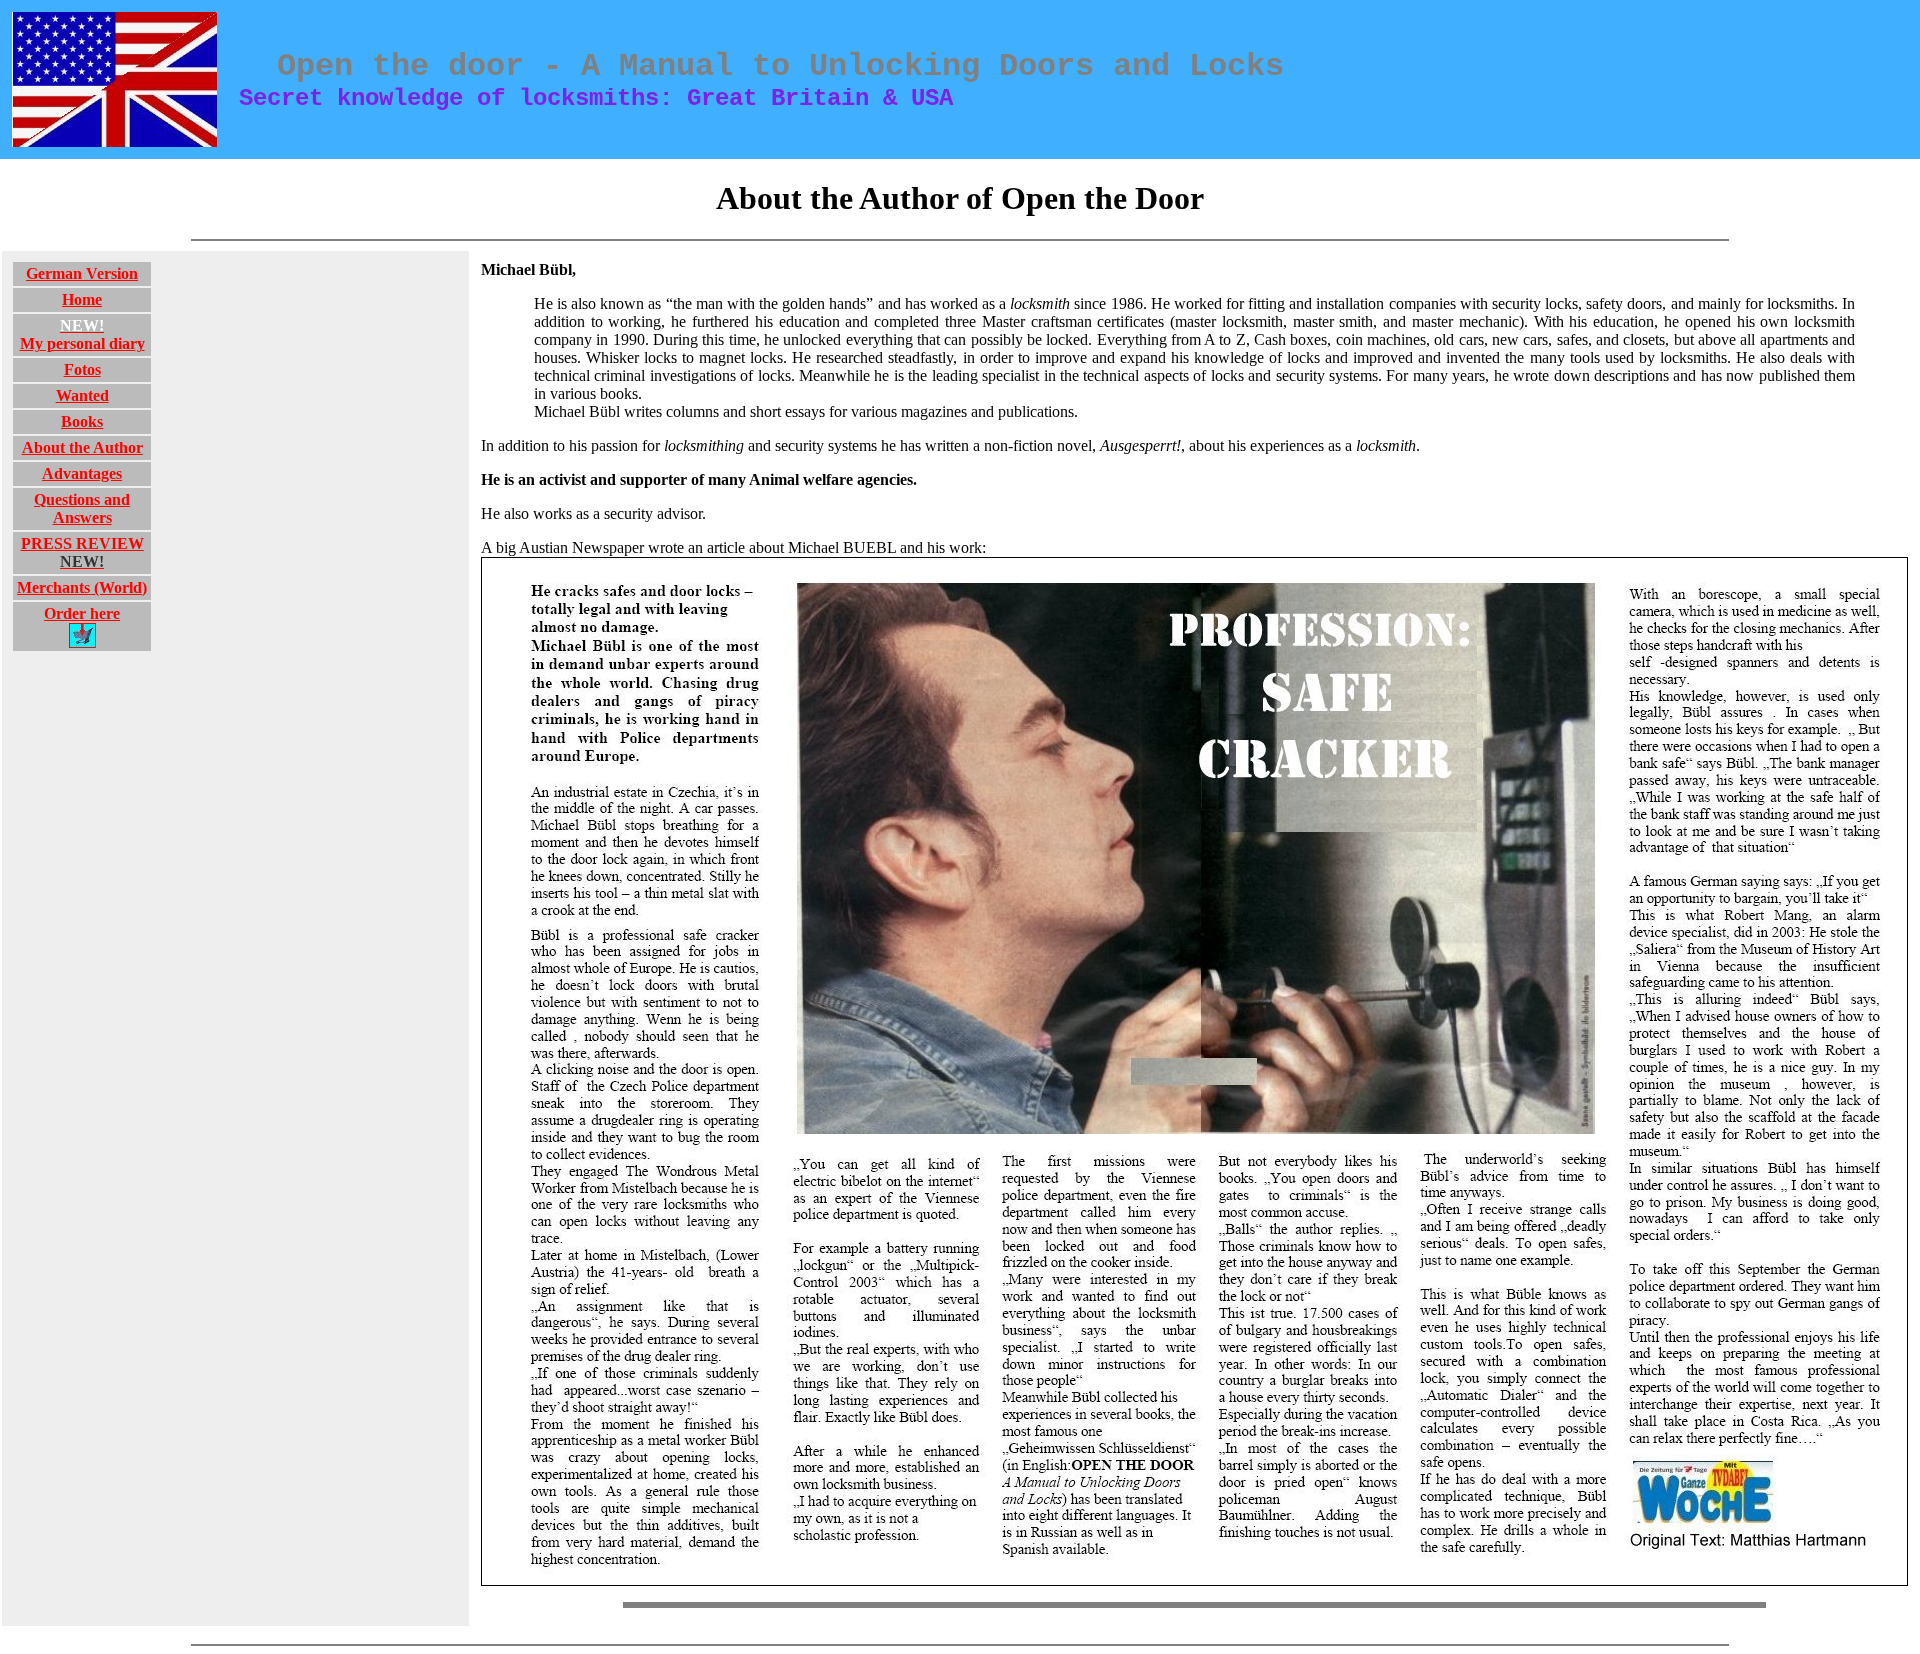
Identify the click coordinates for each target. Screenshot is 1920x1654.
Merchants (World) (82, 587)
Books (82, 421)
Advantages (82, 473)
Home (82, 299)
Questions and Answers (82, 508)
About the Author (82, 447)
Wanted (82, 395)
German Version (82, 273)
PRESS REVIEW (82, 552)
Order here (82, 613)
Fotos (82, 369)
